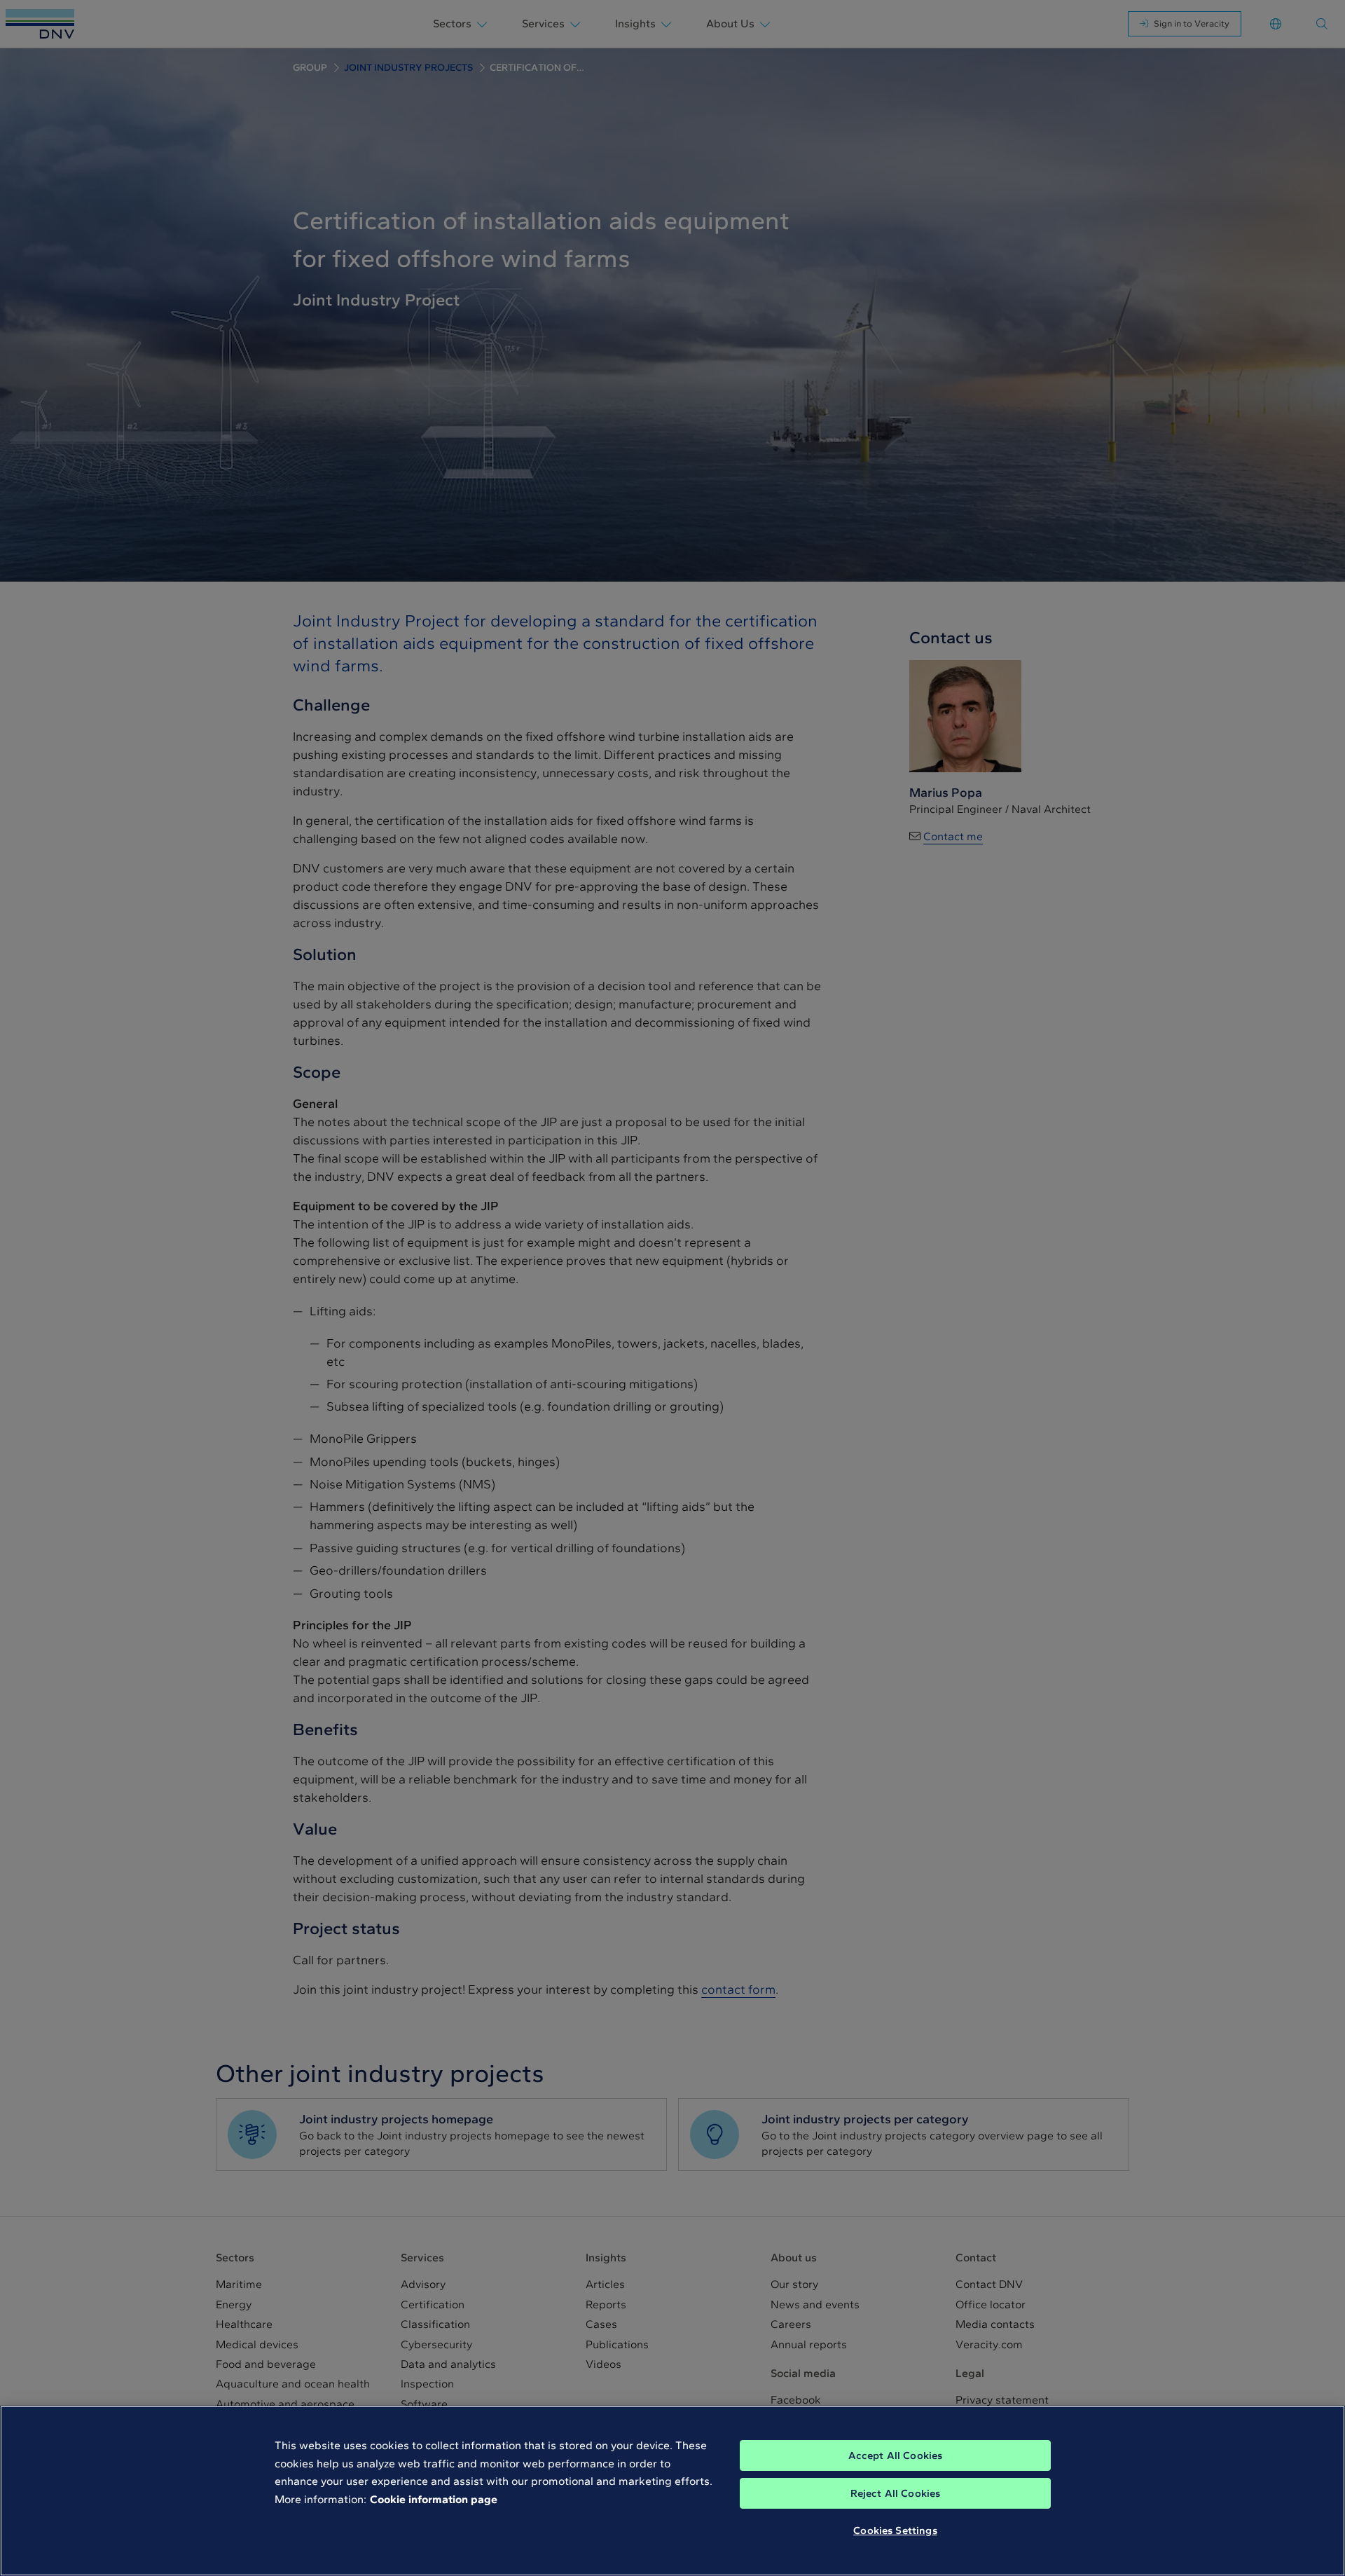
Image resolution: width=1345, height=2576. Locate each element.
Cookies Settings (895, 2530)
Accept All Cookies (896, 2455)
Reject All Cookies (896, 2493)
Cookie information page (434, 2499)
